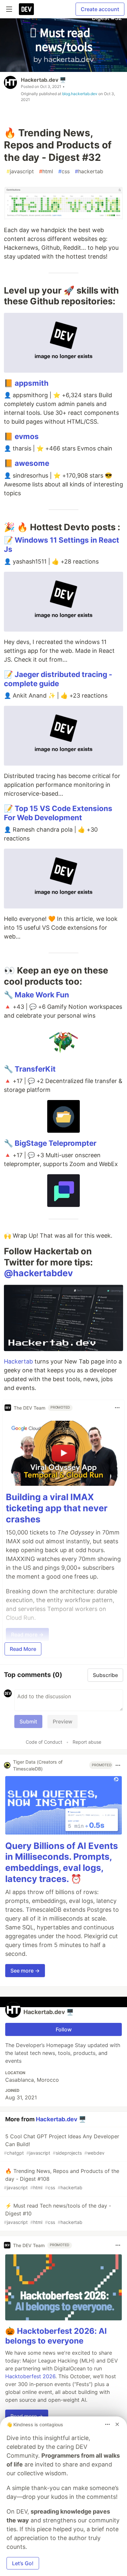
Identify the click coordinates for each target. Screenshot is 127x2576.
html (46, 171)
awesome (32, 463)
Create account (100, 9)
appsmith (32, 383)
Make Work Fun (42, 995)
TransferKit (35, 1069)
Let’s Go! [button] (23, 2563)
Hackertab (18, 1361)
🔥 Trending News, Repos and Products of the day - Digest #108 (62, 2179)
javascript (20, 171)
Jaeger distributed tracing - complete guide (58, 679)
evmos (27, 436)
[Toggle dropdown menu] (117, 1408)
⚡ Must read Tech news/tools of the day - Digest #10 (57, 2214)
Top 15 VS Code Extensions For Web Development (58, 813)
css (64, 171)
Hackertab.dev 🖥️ (43, 80)
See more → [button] (25, 1971)
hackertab (89, 171)
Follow (64, 2029)
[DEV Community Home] (26, 9)
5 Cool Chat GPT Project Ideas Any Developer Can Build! (62, 2144)
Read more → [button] (27, 2416)
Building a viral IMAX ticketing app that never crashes (57, 1508)
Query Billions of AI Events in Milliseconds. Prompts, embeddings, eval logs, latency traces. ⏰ (62, 1862)
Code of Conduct (44, 1742)
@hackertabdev (38, 1273)
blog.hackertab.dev (80, 94)
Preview (63, 1721)
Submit (28, 1721)
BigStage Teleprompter (56, 1143)
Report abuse (87, 1742)
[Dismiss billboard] (117, 2424)
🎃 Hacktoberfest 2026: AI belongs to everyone (56, 2336)
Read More (23, 1649)
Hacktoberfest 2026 (30, 2376)
